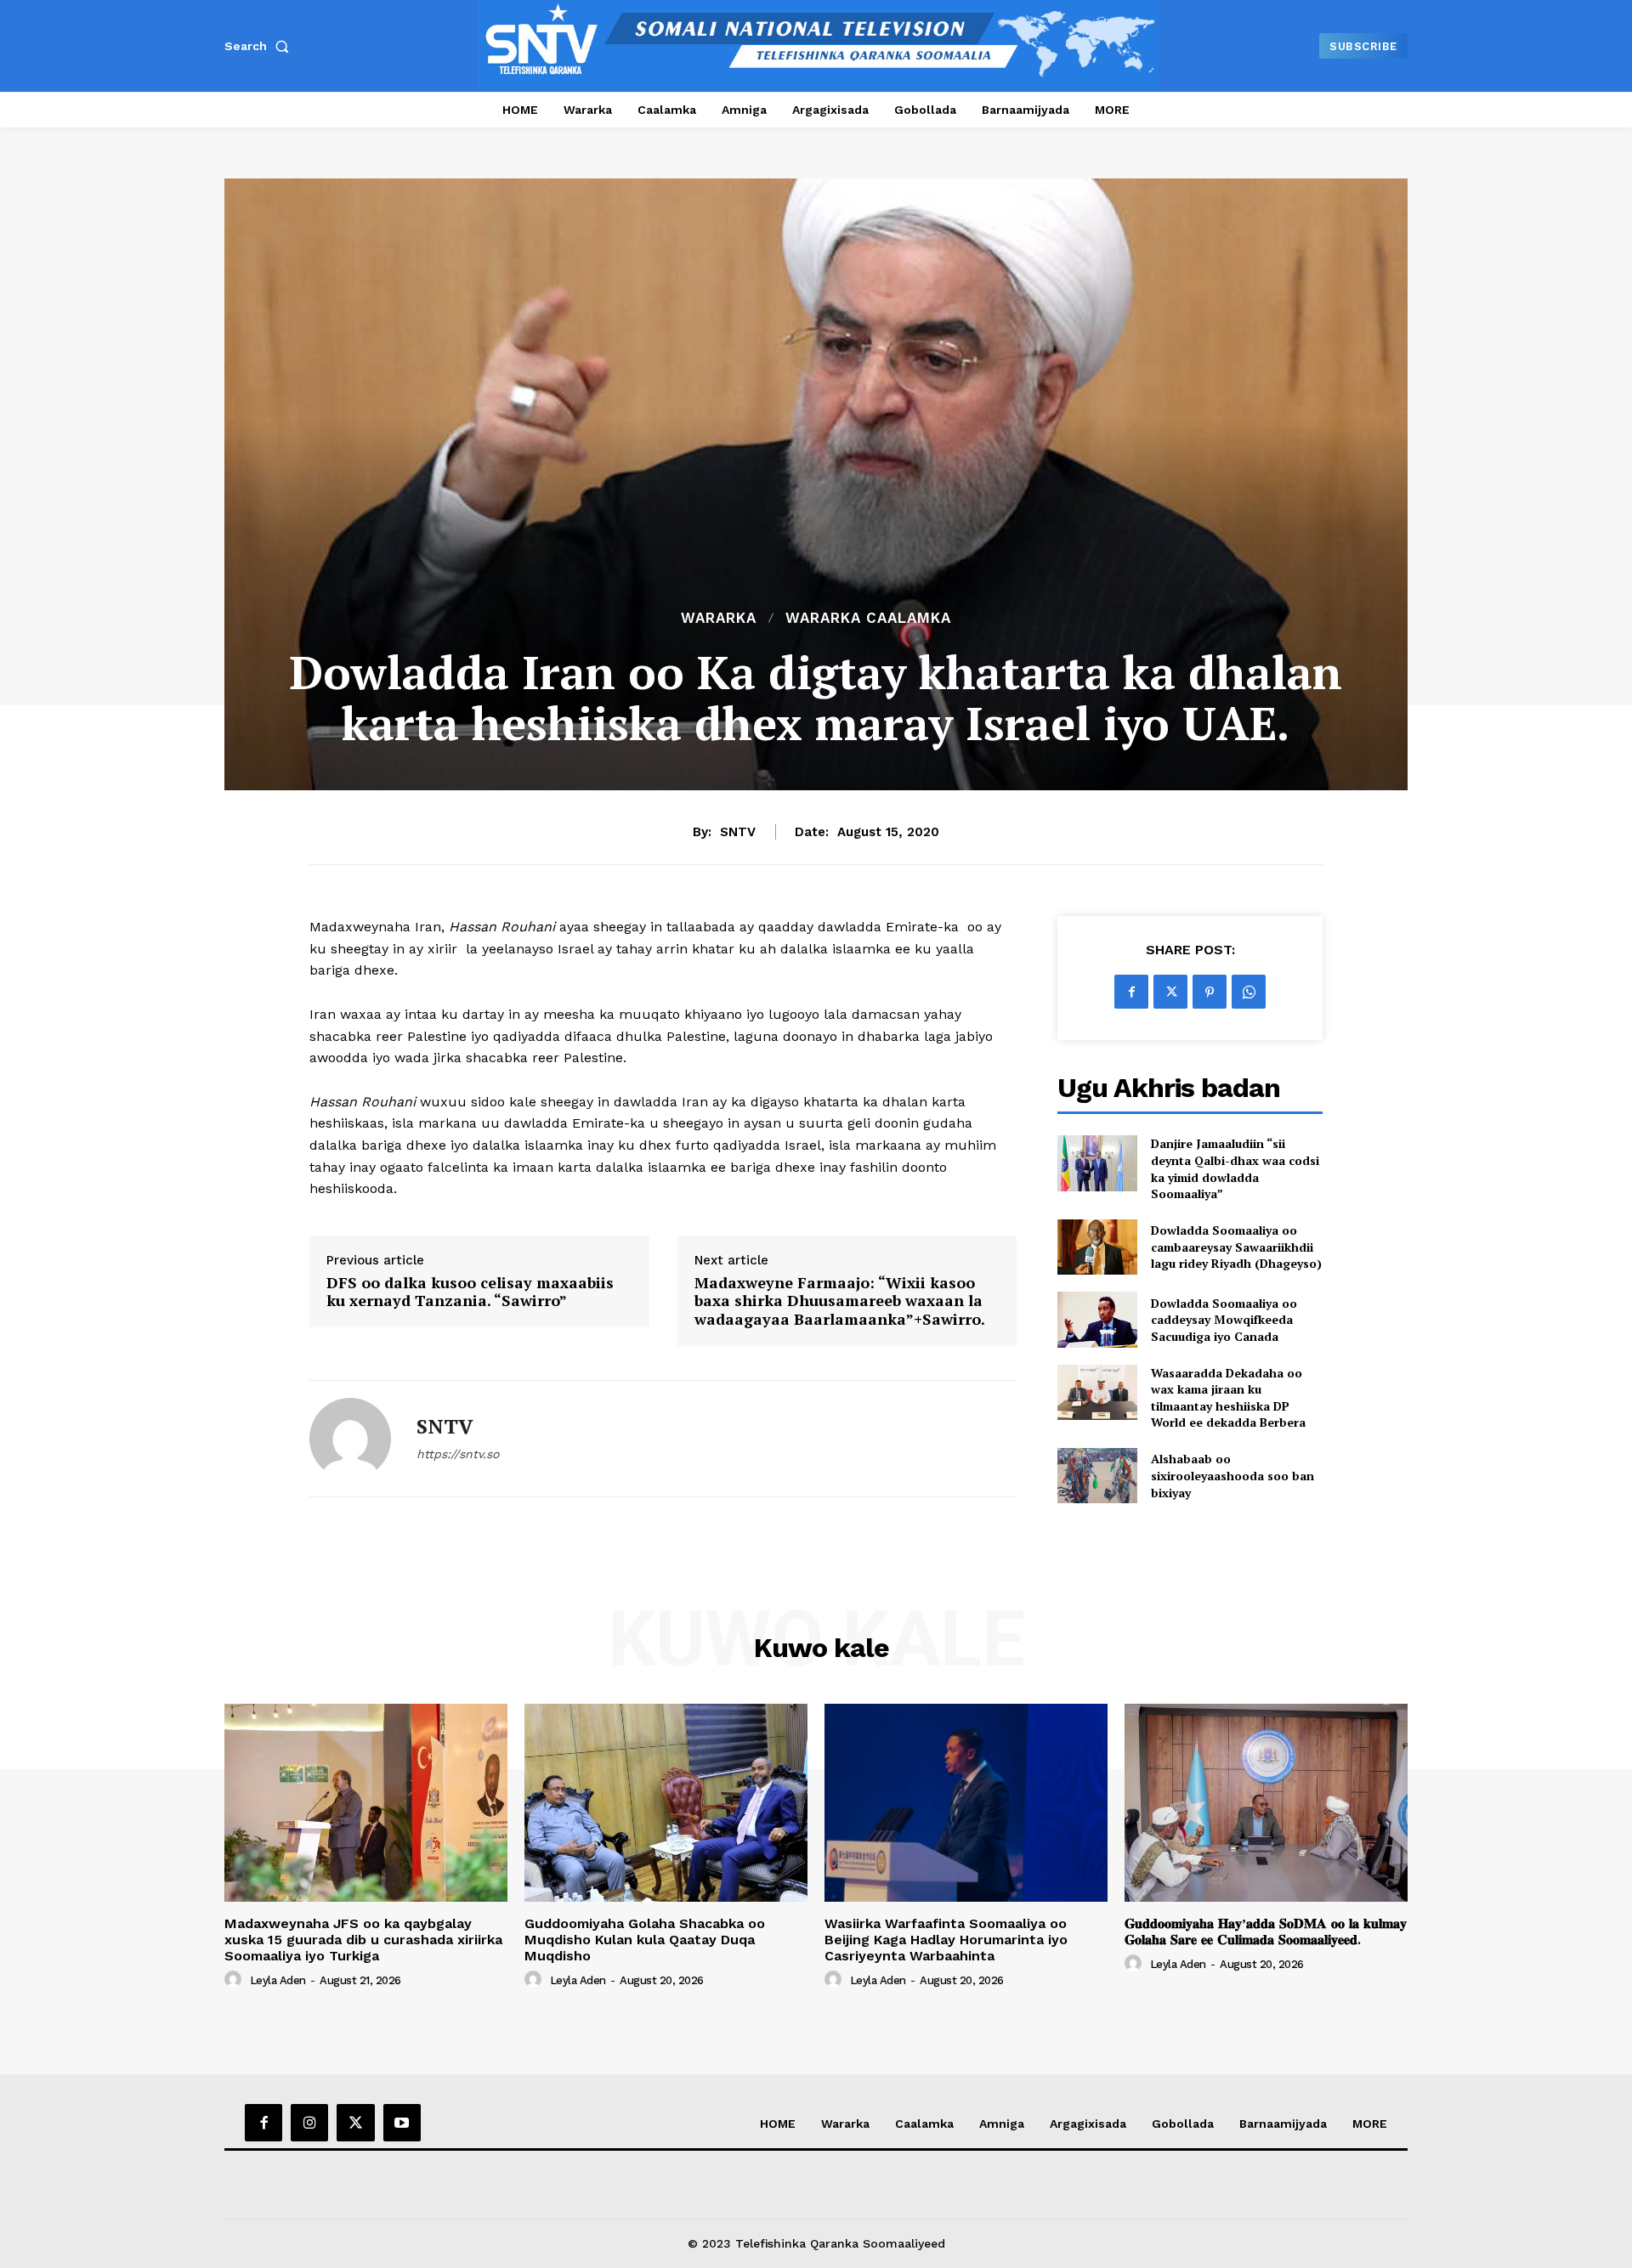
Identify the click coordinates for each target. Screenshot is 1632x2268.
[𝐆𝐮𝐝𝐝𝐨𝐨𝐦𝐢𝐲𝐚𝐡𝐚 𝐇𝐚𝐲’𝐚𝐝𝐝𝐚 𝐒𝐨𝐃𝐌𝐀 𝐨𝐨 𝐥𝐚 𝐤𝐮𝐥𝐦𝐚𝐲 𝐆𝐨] (1266, 1803)
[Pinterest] (1210, 992)
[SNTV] (350, 1439)
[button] (260, 46)
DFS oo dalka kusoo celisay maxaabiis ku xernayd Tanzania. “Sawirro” (470, 1292)
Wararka (719, 618)
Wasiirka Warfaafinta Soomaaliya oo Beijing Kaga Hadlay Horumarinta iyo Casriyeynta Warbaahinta (946, 1940)
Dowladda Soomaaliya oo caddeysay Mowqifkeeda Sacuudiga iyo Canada (1224, 1320)
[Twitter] (1170, 992)
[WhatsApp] (1249, 992)
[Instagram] (309, 2123)
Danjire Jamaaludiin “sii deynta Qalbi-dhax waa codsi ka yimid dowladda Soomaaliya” (1235, 1168)
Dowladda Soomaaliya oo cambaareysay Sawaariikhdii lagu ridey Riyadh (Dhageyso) (1236, 1247)
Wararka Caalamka (868, 618)
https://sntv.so (458, 1454)
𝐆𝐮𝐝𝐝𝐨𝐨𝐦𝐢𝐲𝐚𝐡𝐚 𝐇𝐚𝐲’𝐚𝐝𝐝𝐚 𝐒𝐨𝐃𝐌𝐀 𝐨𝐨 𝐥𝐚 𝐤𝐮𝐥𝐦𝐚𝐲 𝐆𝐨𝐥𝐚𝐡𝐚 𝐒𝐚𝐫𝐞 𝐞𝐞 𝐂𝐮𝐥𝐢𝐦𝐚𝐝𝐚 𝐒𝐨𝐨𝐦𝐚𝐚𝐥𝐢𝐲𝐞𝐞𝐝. (1266, 1931)
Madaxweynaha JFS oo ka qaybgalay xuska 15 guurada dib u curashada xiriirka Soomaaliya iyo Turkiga (363, 1940)
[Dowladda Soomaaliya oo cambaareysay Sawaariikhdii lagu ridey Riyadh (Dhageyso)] (1097, 1247)
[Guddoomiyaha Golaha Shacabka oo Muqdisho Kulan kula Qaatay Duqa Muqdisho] (666, 1803)
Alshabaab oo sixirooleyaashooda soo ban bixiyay (1232, 1475)
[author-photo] (235, 1980)
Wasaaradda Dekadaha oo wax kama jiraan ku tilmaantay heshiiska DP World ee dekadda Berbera (1228, 1398)
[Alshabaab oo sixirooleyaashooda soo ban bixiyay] (1097, 1476)
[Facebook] (1131, 992)
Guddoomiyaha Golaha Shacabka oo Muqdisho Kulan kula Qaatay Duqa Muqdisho (645, 1940)
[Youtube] (402, 2123)
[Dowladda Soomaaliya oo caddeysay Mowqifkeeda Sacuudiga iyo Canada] (1097, 1319)
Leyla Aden (278, 1980)
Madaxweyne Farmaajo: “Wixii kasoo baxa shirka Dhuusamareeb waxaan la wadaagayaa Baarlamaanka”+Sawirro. (840, 1301)
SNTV (738, 832)
